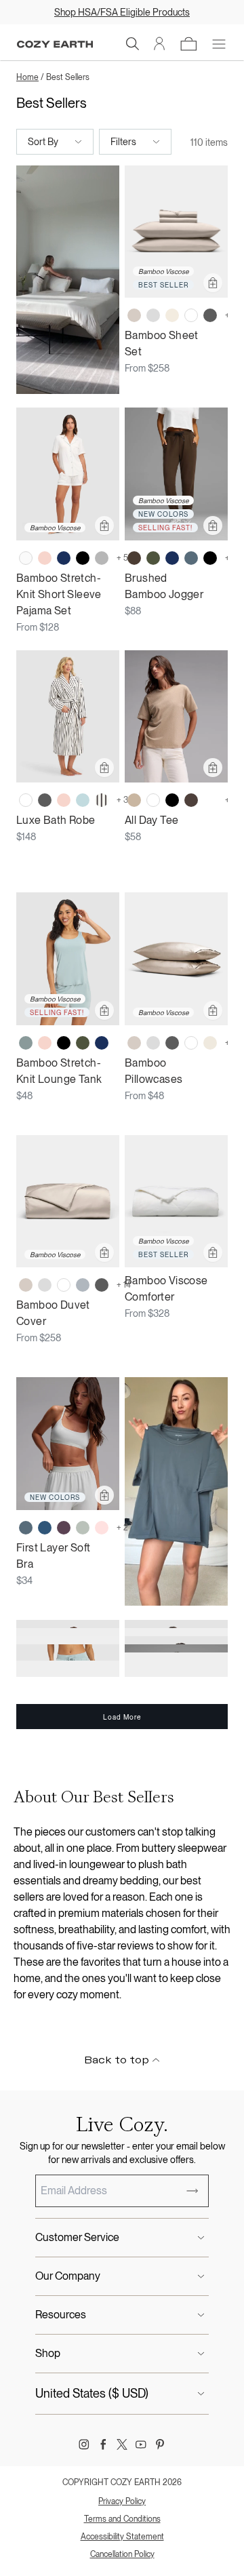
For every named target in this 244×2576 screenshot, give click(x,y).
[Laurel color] (83, 1528)
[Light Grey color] (153, 315)
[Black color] (83, 558)
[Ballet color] (102, 1528)
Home (27, 77)
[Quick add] (213, 283)
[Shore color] (83, 1285)
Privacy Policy (122, 2501)
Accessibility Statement (122, 2537)
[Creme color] (172, 315)
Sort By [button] (43, 142)
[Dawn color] (191, 558)
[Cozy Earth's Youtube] (141, 2444)
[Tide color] (83, 800)
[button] (133, 44)
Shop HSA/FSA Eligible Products (122, 12)
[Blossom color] (45, 558)
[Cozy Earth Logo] (55, 44)
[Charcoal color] (210, 315)
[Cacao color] (191, 800)
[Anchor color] (45, 1528)
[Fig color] (64, 1528)
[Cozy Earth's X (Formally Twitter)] (122, 2444)
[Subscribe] (192, 2191)
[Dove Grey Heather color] (210, 800)
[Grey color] (102, 558)
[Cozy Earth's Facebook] (103, 2444)
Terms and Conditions (122, 2519)
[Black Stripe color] (102, 800)
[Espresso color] (134, 558)
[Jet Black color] (172, 800)
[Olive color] (153, 558)
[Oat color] (210, 1043)
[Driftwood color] (134, 315)
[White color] (191, 315)
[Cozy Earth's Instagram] (84, 2444)
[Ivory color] (26, 558)
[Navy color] (64, 558)
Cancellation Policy (122, 2554)
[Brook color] (26, 1043)
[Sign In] (160, 44)
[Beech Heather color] (134, 800)
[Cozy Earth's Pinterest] (160, 2444)
